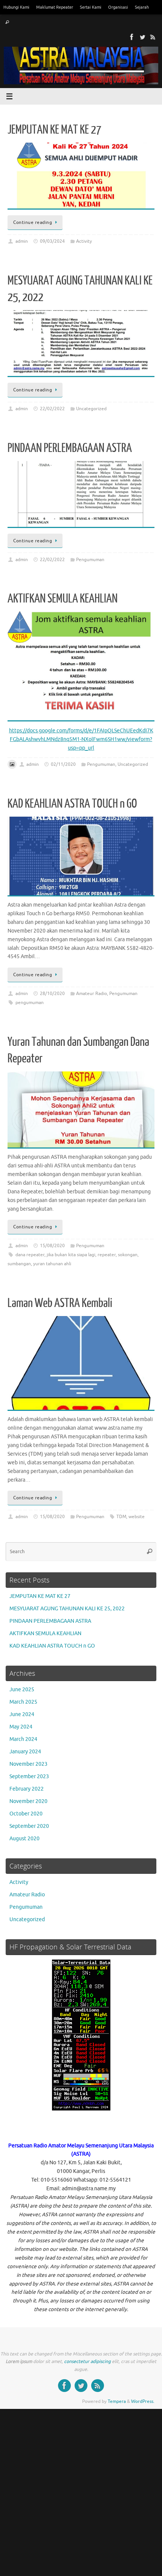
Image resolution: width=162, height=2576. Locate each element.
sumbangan (19, 1264)
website (137, 1517)
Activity (84, 241)
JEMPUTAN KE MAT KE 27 (54, 130)
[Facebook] (132, 37)
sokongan (128, 1255)
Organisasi (118, 7)
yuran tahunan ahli (52, 1264)
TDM (121, 1517)
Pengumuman (90, 560)
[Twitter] (142, 37)
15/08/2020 (52, 1246)
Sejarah (142, 7)
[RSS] (153, 37)
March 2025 (23, 1702)
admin (22, 241)
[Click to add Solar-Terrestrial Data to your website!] (81, 2109)
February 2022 (27, 1789)
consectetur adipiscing (87, 2361)
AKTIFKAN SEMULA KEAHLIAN (63, 599)
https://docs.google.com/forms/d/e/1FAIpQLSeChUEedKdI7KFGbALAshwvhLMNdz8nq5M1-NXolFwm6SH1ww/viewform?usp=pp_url (81, 739)
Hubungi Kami (16, 7)
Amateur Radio (92, 994)
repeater (107, 1255)
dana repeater (30, 1255)
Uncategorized (91, 409)
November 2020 (28, 1801)
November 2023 (28, 1764)
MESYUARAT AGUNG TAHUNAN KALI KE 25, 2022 (67, 1609)
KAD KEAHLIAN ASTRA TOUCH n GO (72, 804)
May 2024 (21, 1727)
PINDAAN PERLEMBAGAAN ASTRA (70, 448)
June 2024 (22, 1714)
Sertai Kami (91, 7)
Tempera (117, 2401)
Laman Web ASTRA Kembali (60, 1303)
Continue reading (33, 222)
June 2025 (22, 1690)
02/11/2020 (63, 764)
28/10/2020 (52, 994)
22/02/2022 (52, 409)
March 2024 (23, 1739)
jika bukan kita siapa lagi (71, 1255)
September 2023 (29, 1776)
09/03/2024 (52, 241)
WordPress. (143, 2401)
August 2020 (24, 1839)
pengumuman (30, 1003)
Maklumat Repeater (55, 7)
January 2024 (25, 1752)
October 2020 (26, 1814)
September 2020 (29, 1826)
